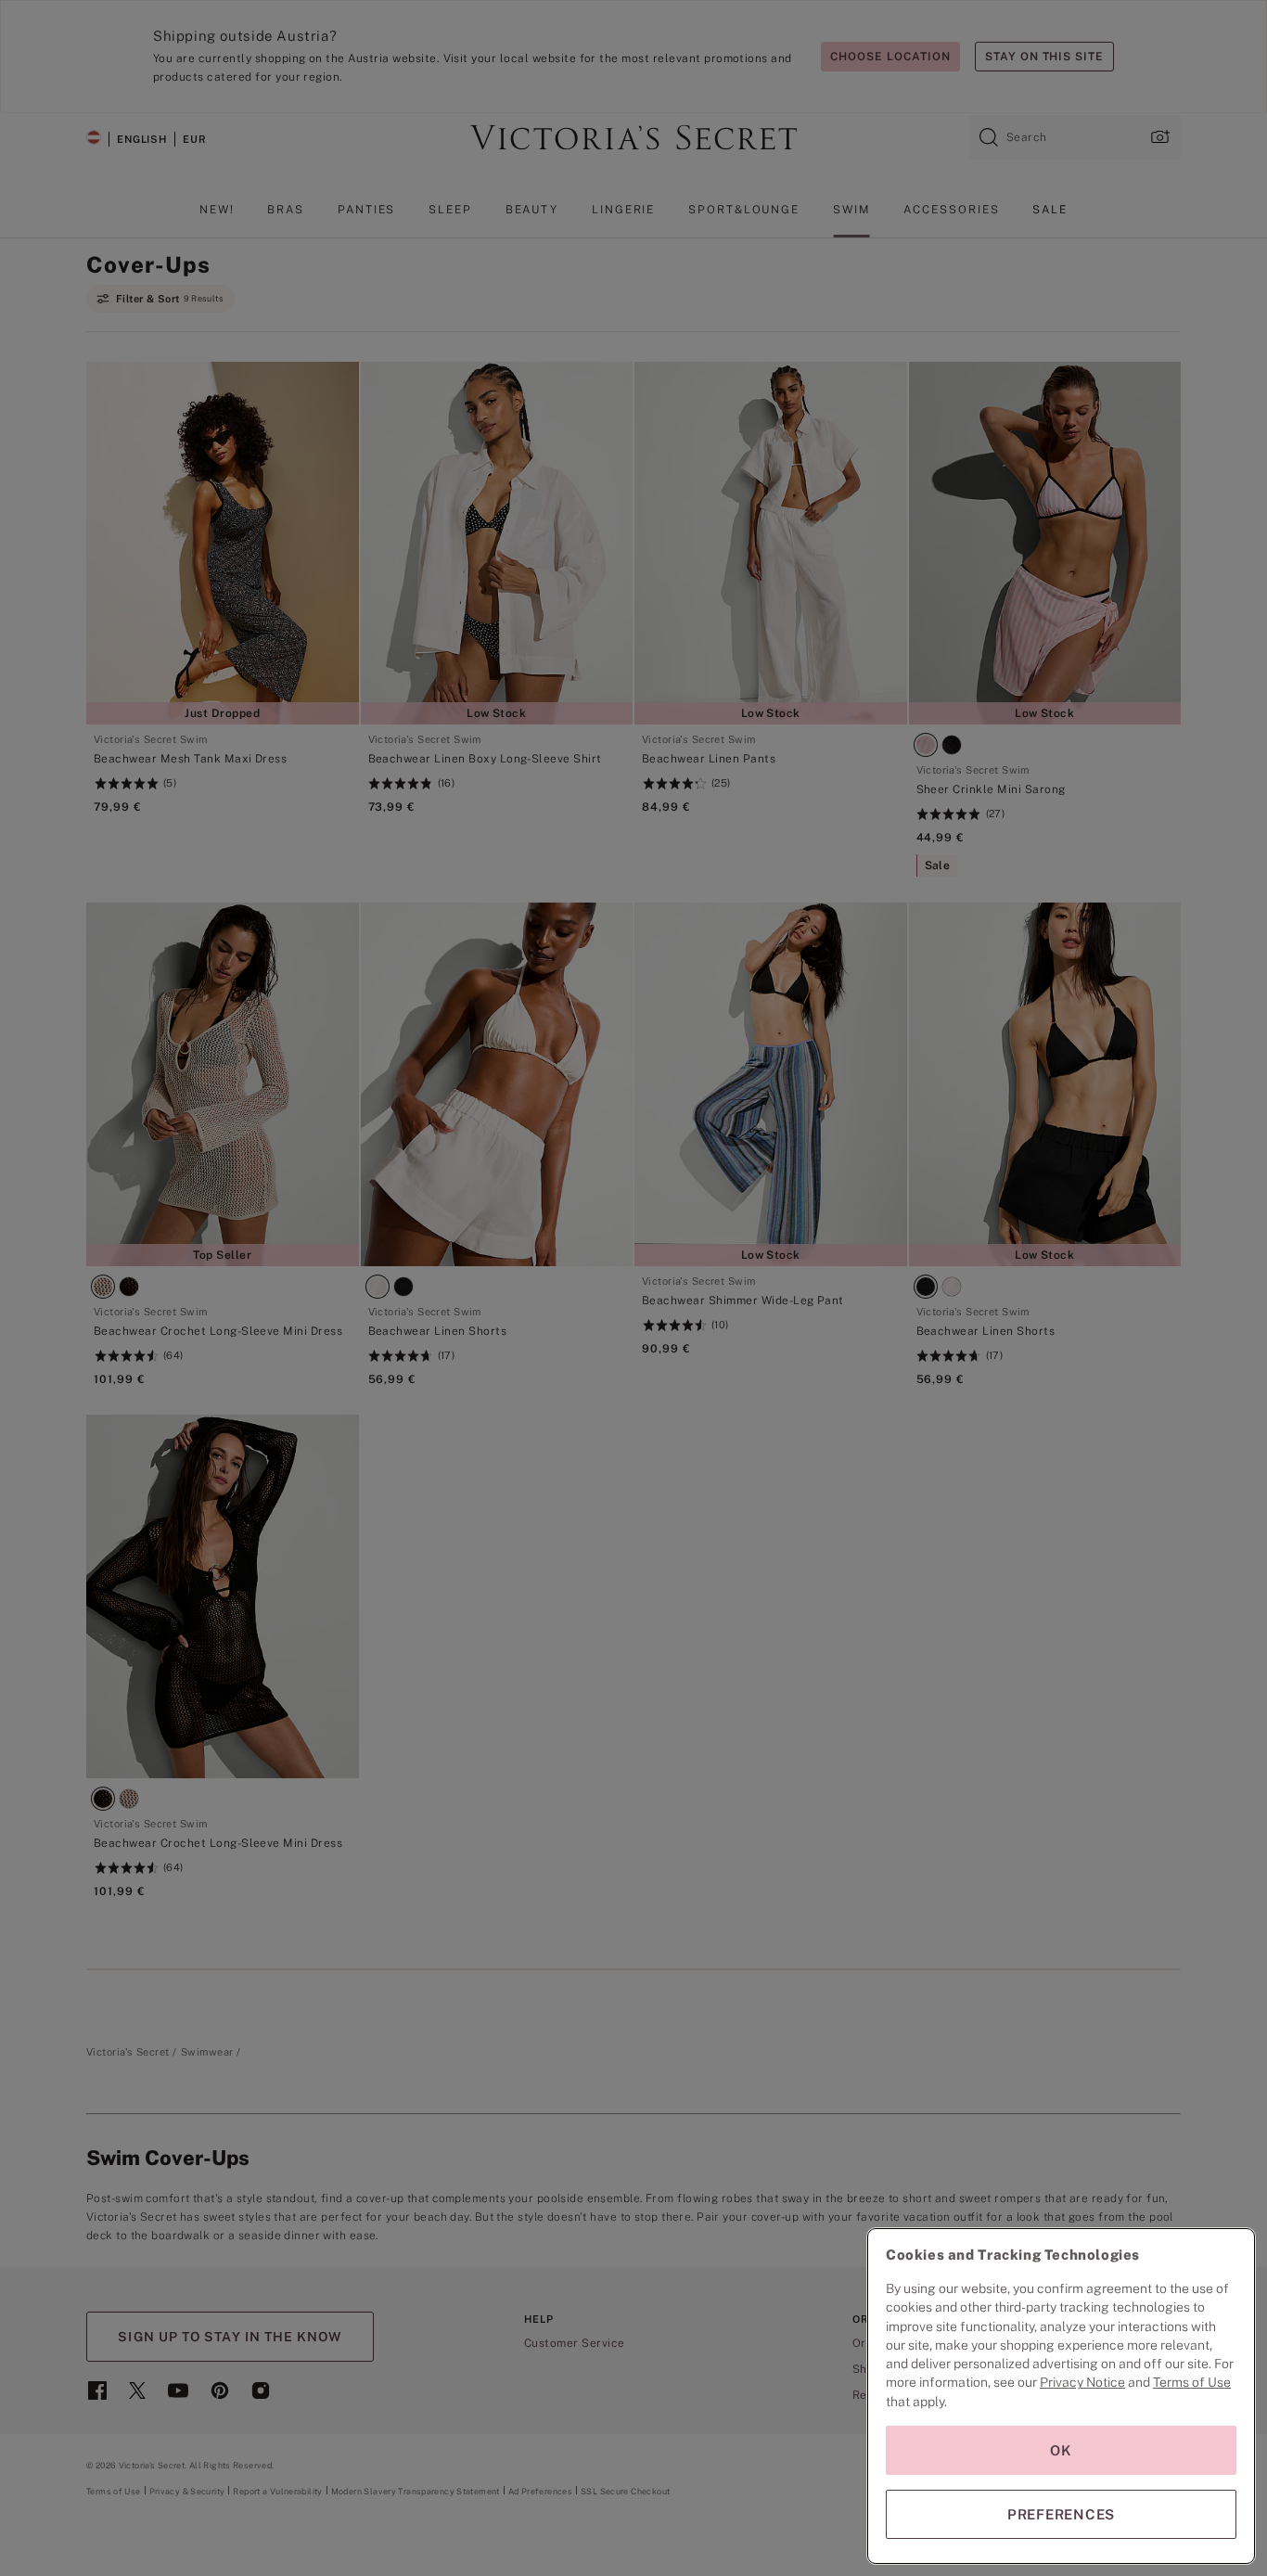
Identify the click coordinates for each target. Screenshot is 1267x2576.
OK (1061, 2450)
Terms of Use (1192, 2382)
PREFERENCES (1061, 2514)
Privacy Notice (1082, 2382)
